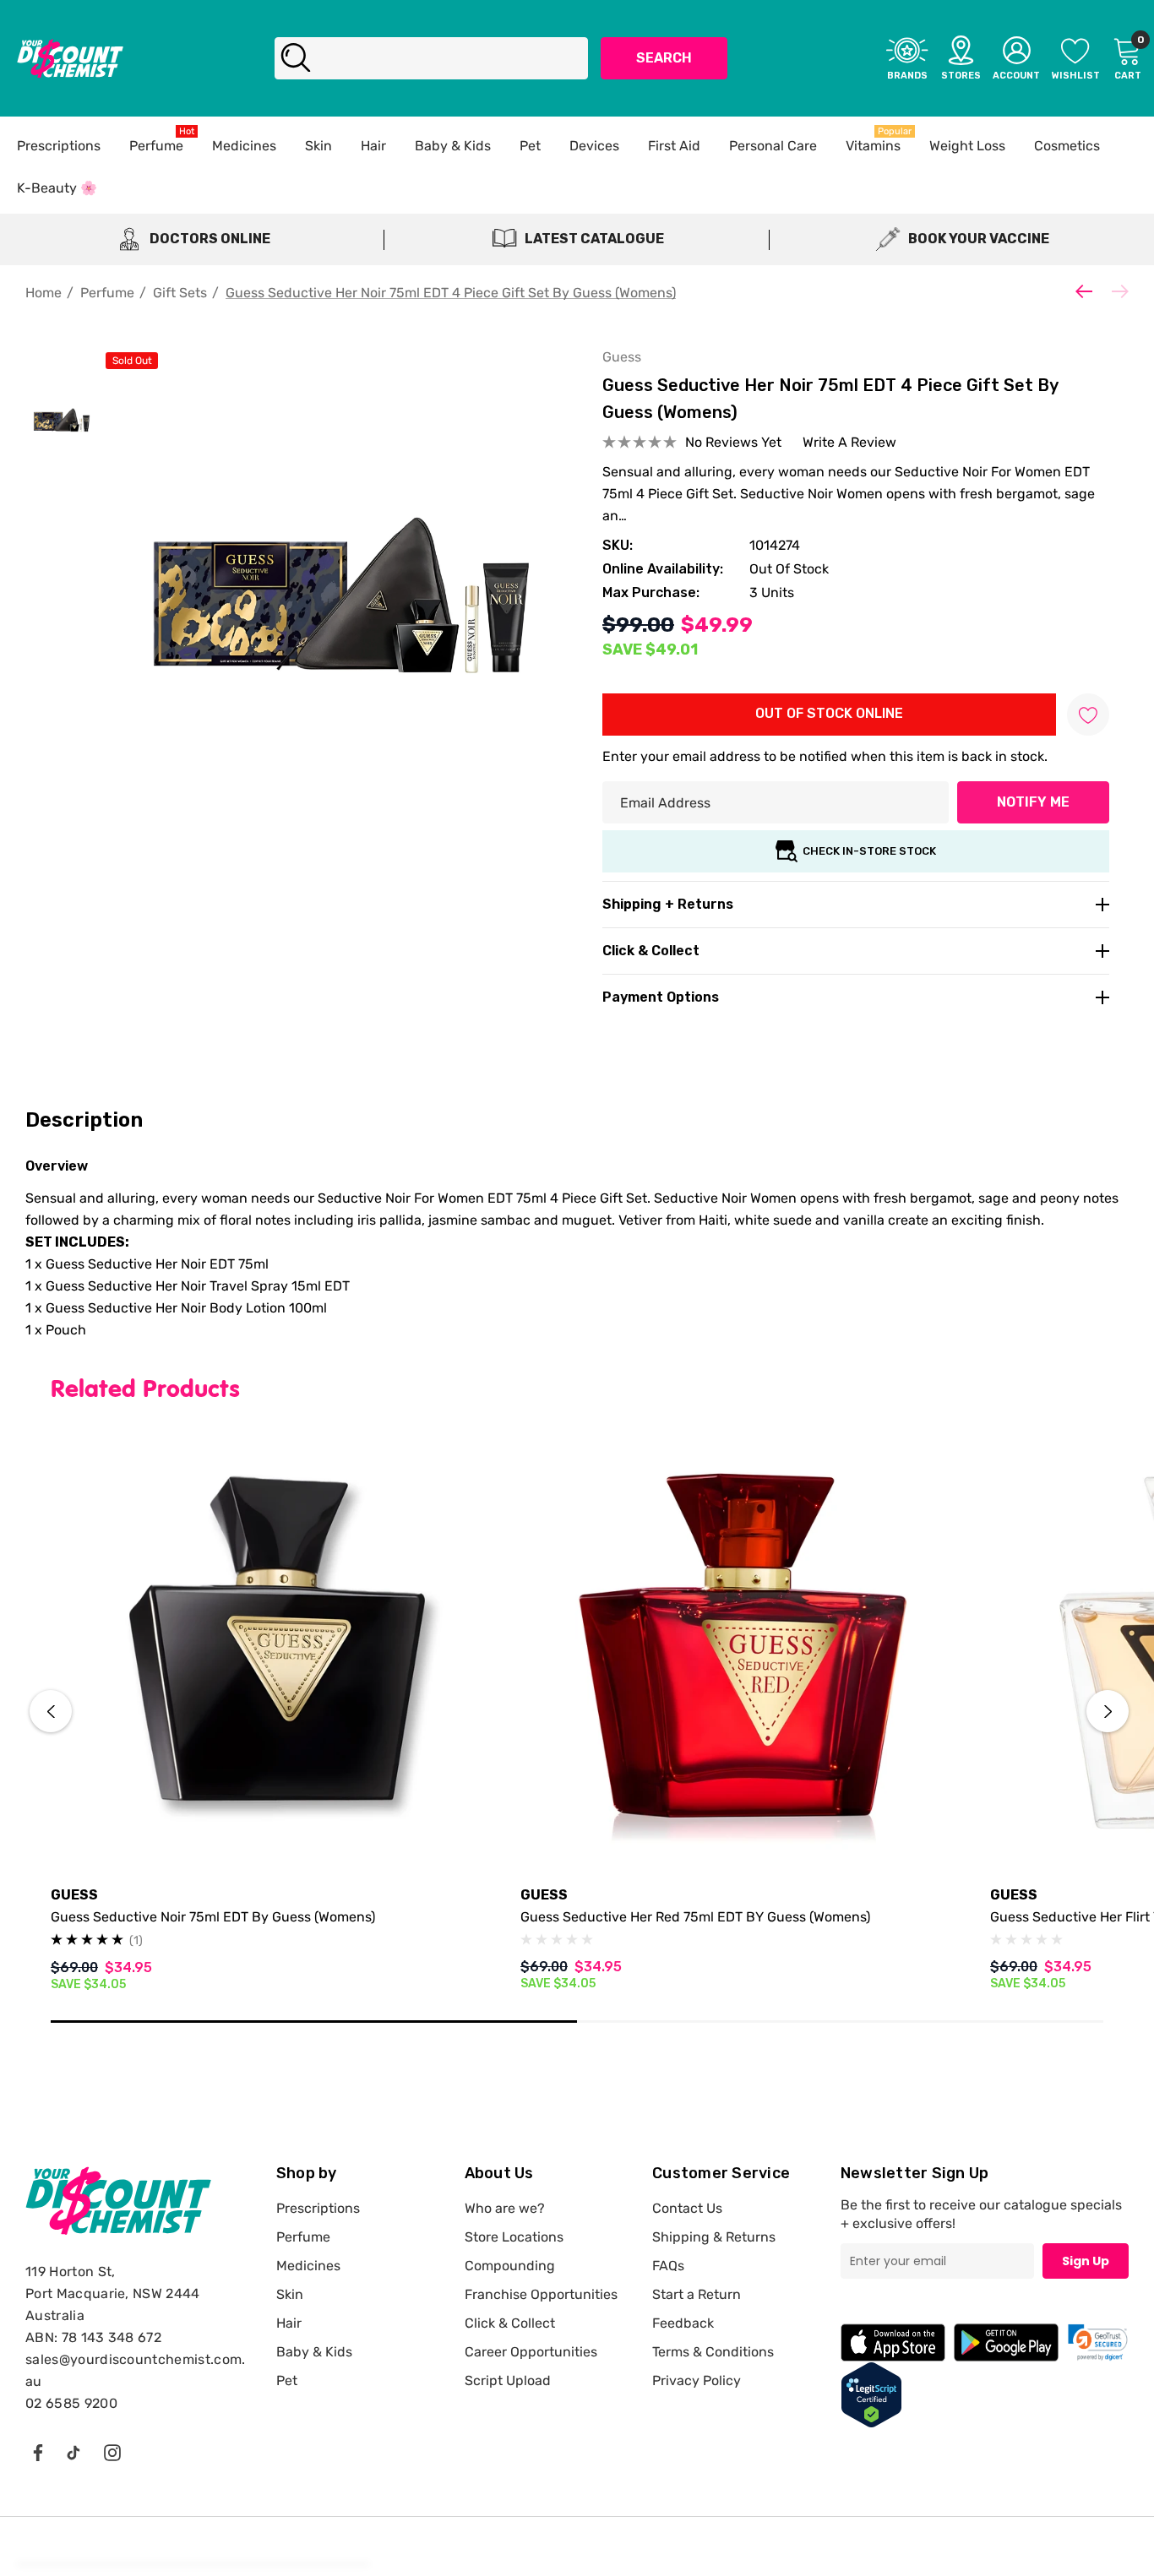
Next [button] (1108, 1711)
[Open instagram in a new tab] (112, 2452)
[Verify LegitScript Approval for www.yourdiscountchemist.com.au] (871, 2394)
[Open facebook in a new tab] (37, 2452)
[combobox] (431, 58)
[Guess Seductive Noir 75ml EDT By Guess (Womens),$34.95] (273, 1649)
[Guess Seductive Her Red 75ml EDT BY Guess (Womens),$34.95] (743, 1649)
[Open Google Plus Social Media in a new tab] (73, 2452)
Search (664, 58)
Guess (622, 357)
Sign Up (1086, 2261)
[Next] (1116, 291)
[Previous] (1088, 291)
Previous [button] (51, 1711)
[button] (1098, 2342)
